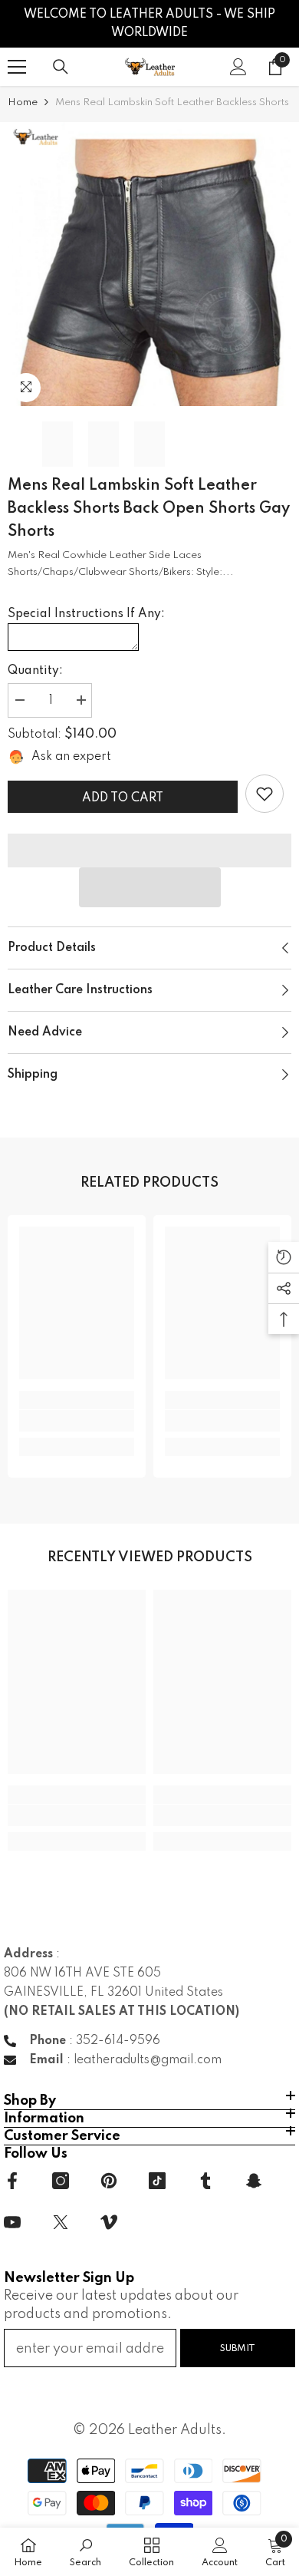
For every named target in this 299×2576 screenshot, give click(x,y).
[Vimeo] (109, 2222)
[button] (150, 887)
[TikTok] (157, 2181)
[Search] (61, 67)
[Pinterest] (109, 2181)
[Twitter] (61, 2222)
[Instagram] (61, 2181)
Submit (238, 2348)
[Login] (238, 67)
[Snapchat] (254, 2181)
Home (23, 102)
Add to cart (123, 798)
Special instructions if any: (86, 614)
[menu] (17, 67)
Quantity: (35, 671)
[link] (264, 794)
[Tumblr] (205, 2181)
